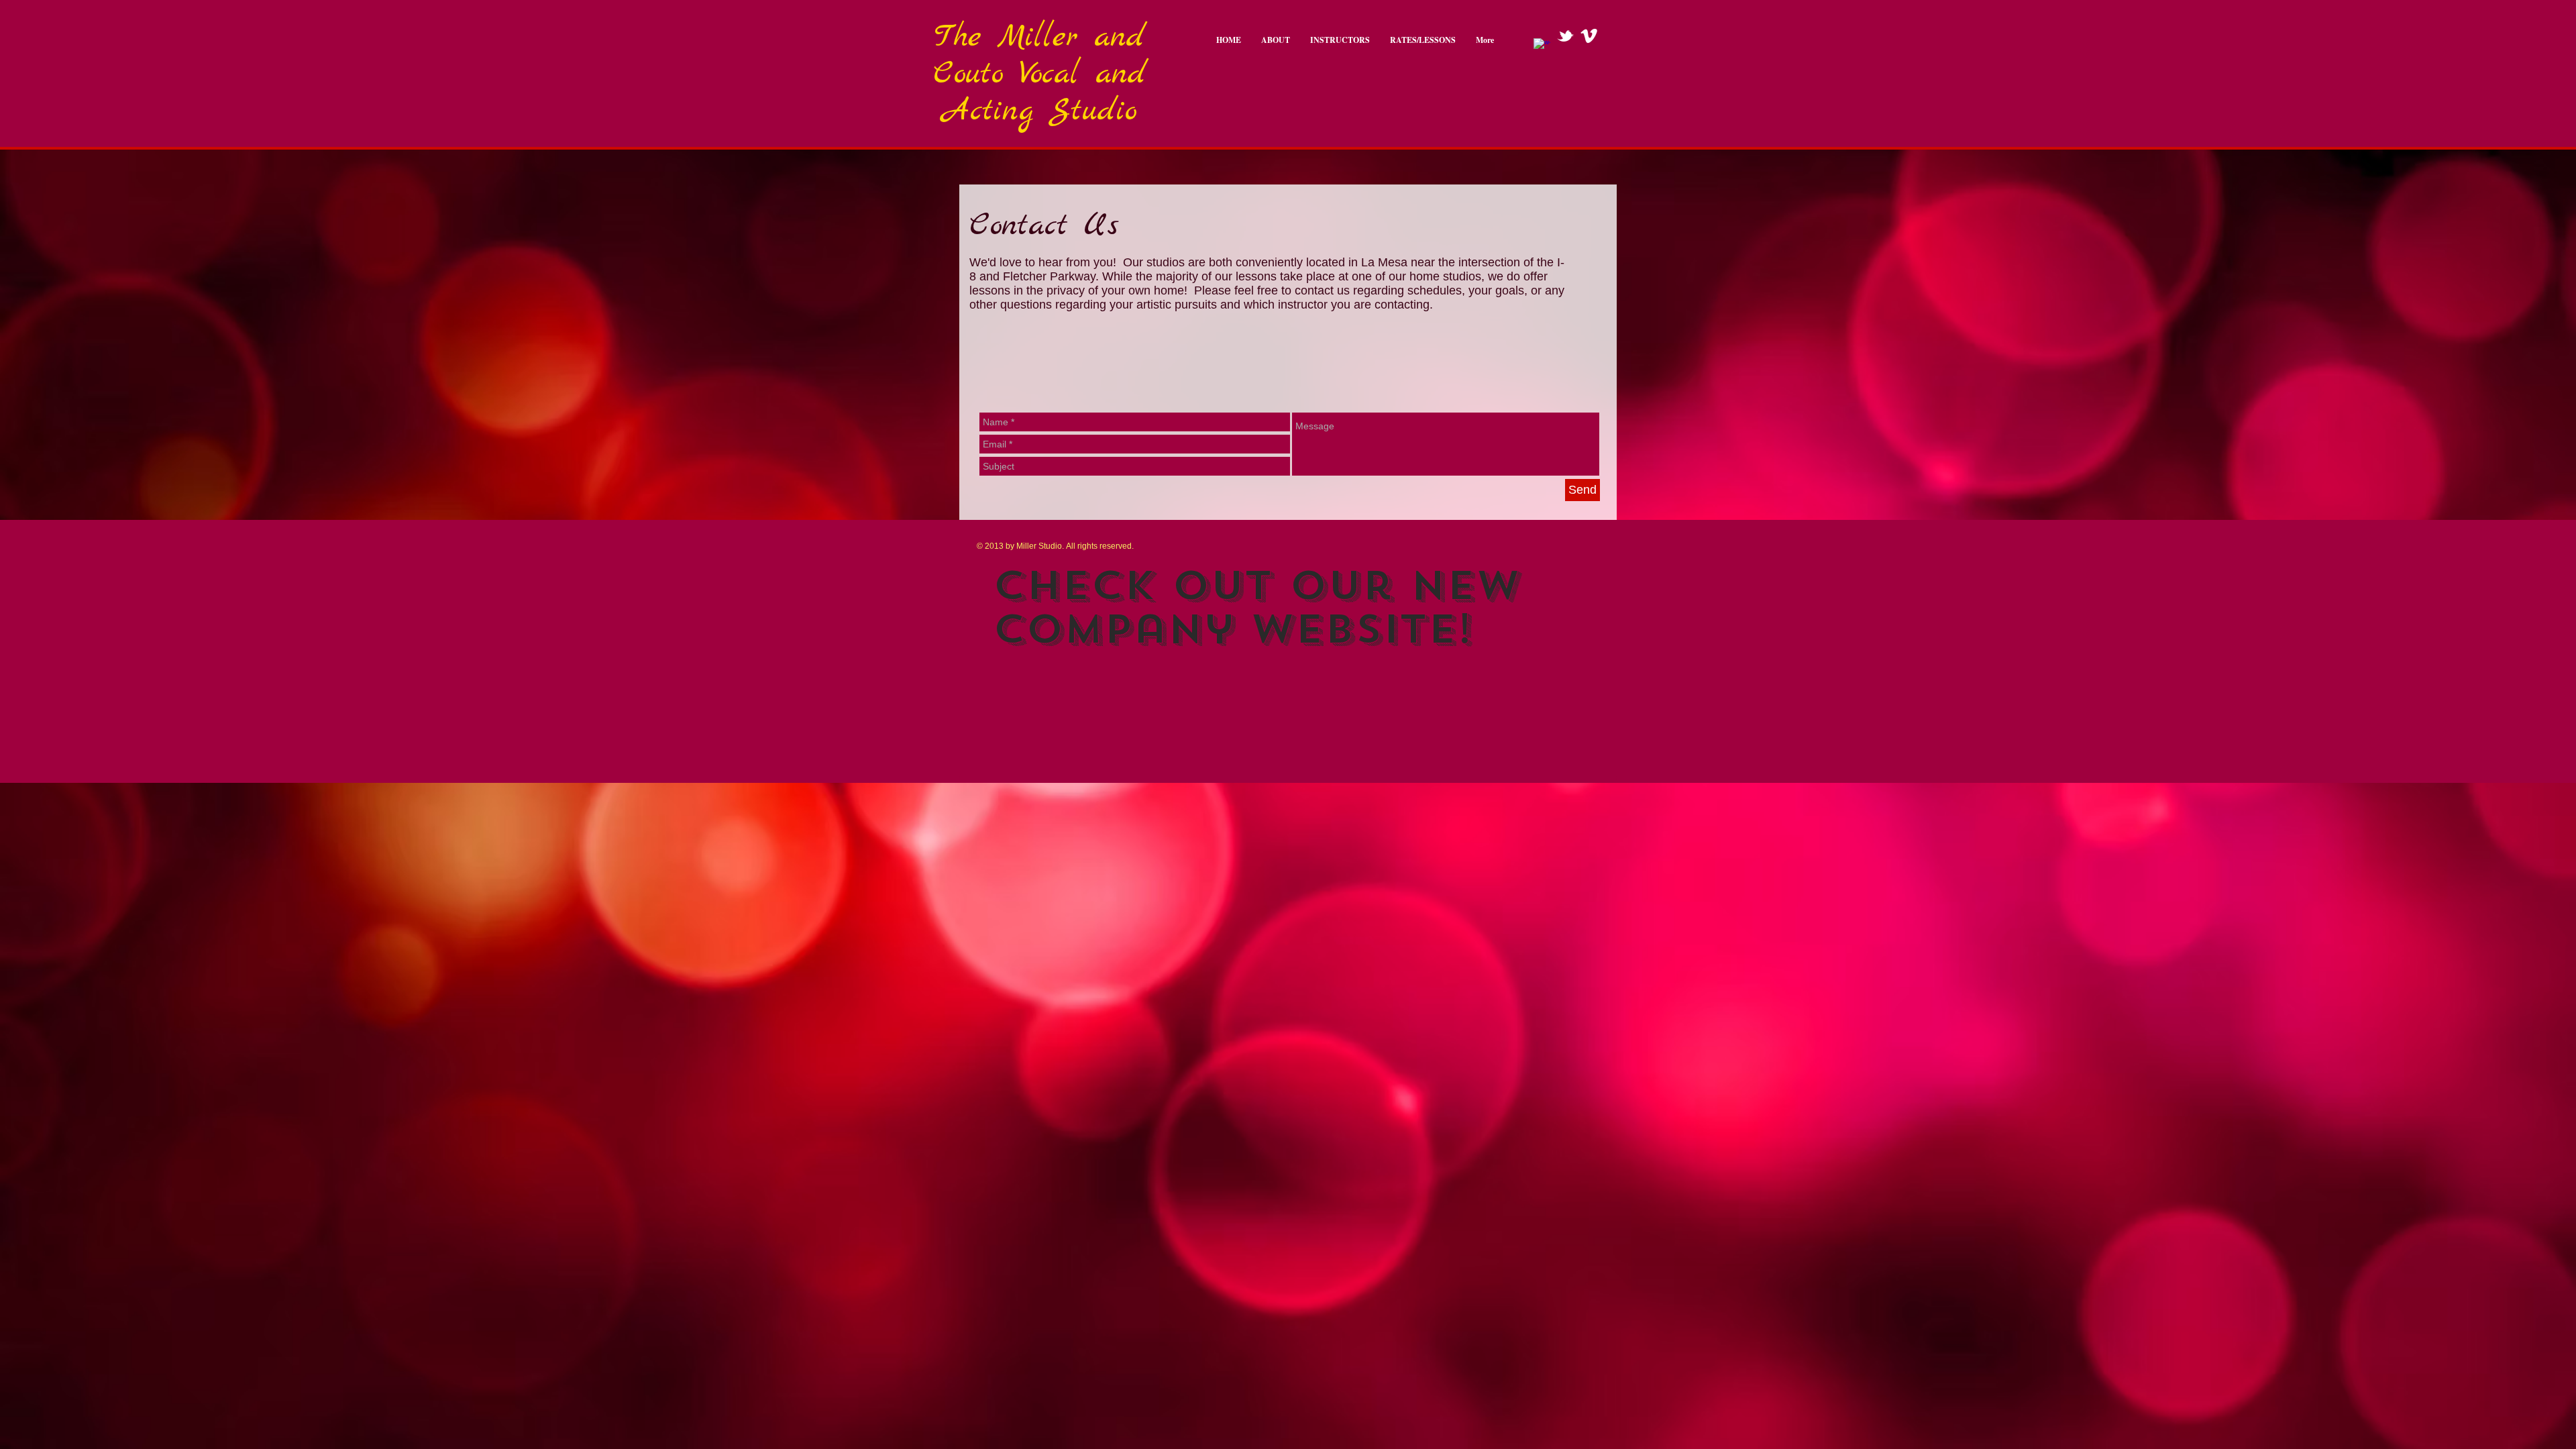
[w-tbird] (1565, 36)
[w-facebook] (1542, 47)
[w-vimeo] (1589, 36)
